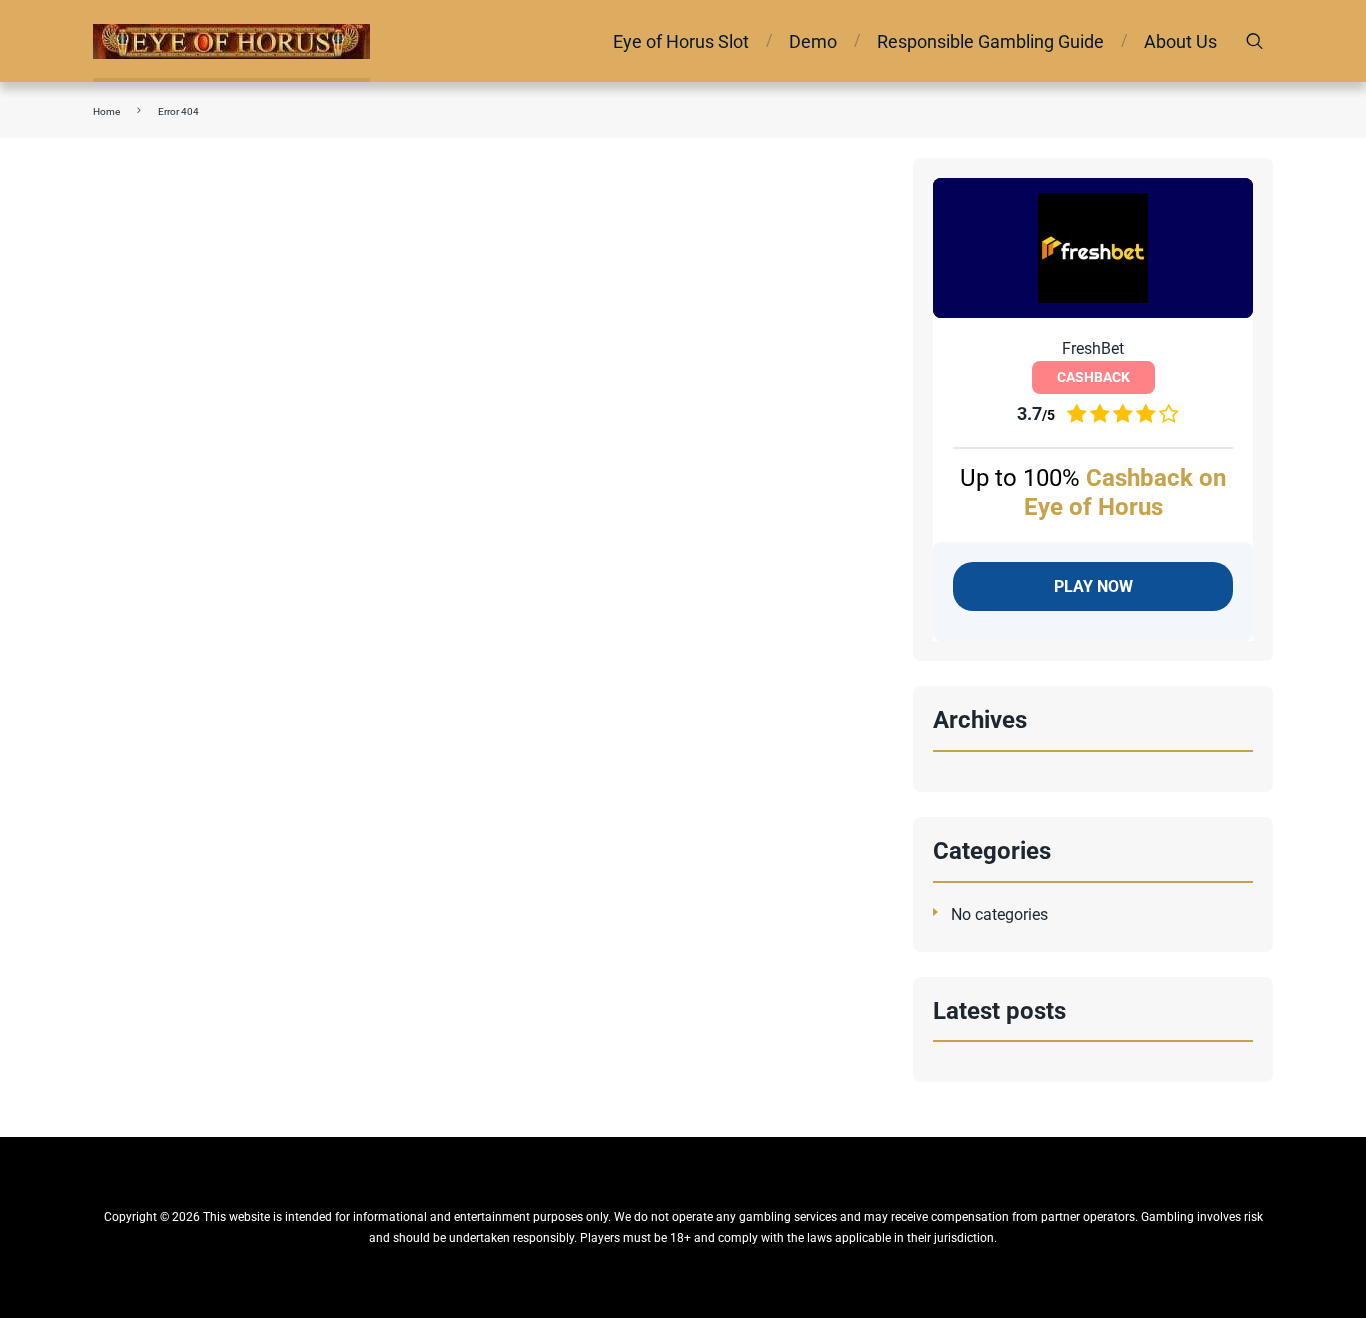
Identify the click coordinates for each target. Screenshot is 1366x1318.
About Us (1180, 41)
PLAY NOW (1093, 586)
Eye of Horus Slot (681, 41)
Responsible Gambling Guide (990, 41)
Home (106, 111)
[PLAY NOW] (1093, 248)
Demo (813, 41)
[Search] (1255, 41)
